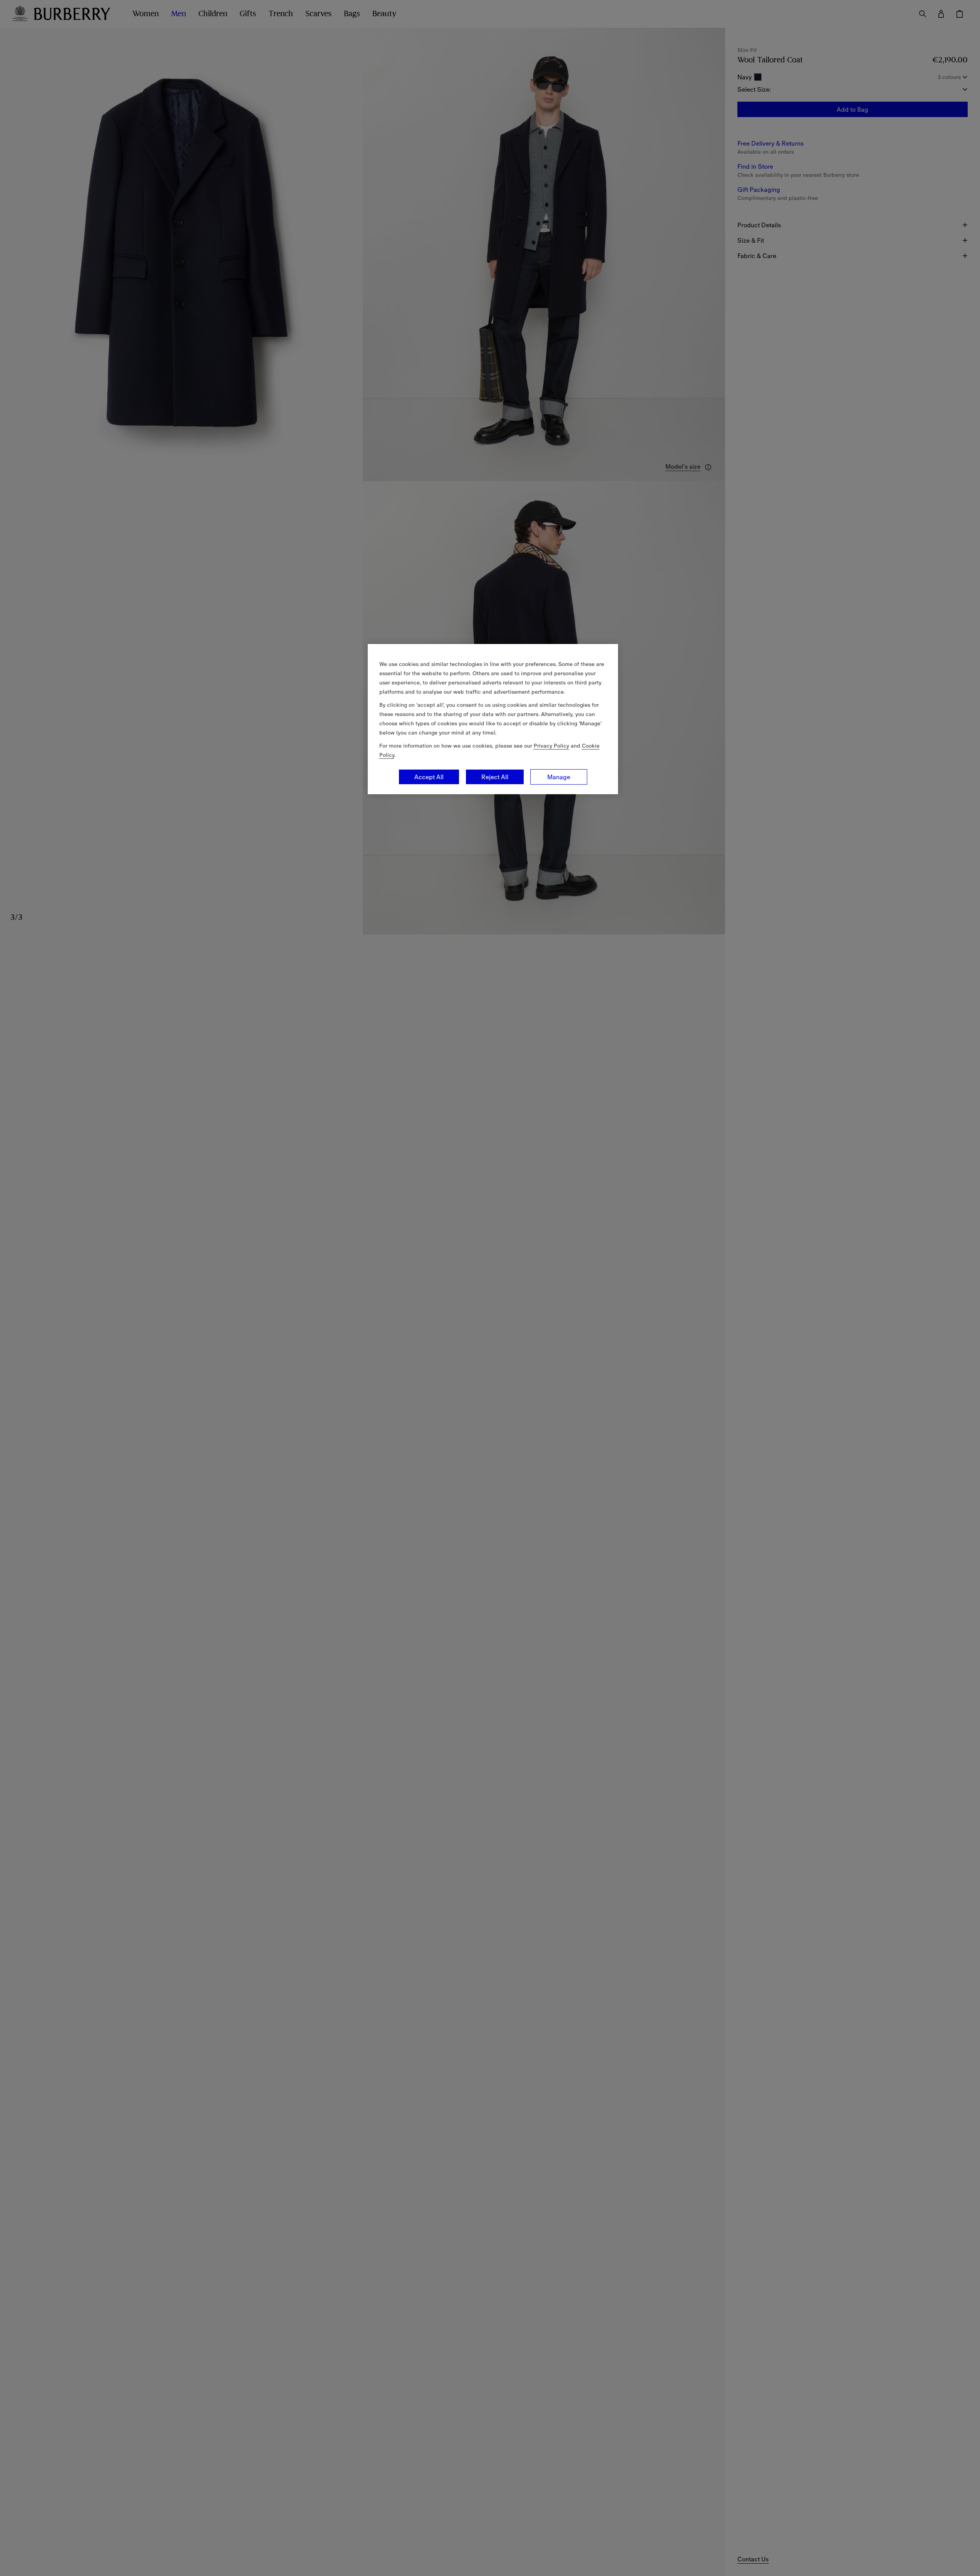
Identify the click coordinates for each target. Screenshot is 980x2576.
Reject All (495, 777)
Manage (559, 777)
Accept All (429, 777)
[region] (493, 719)
